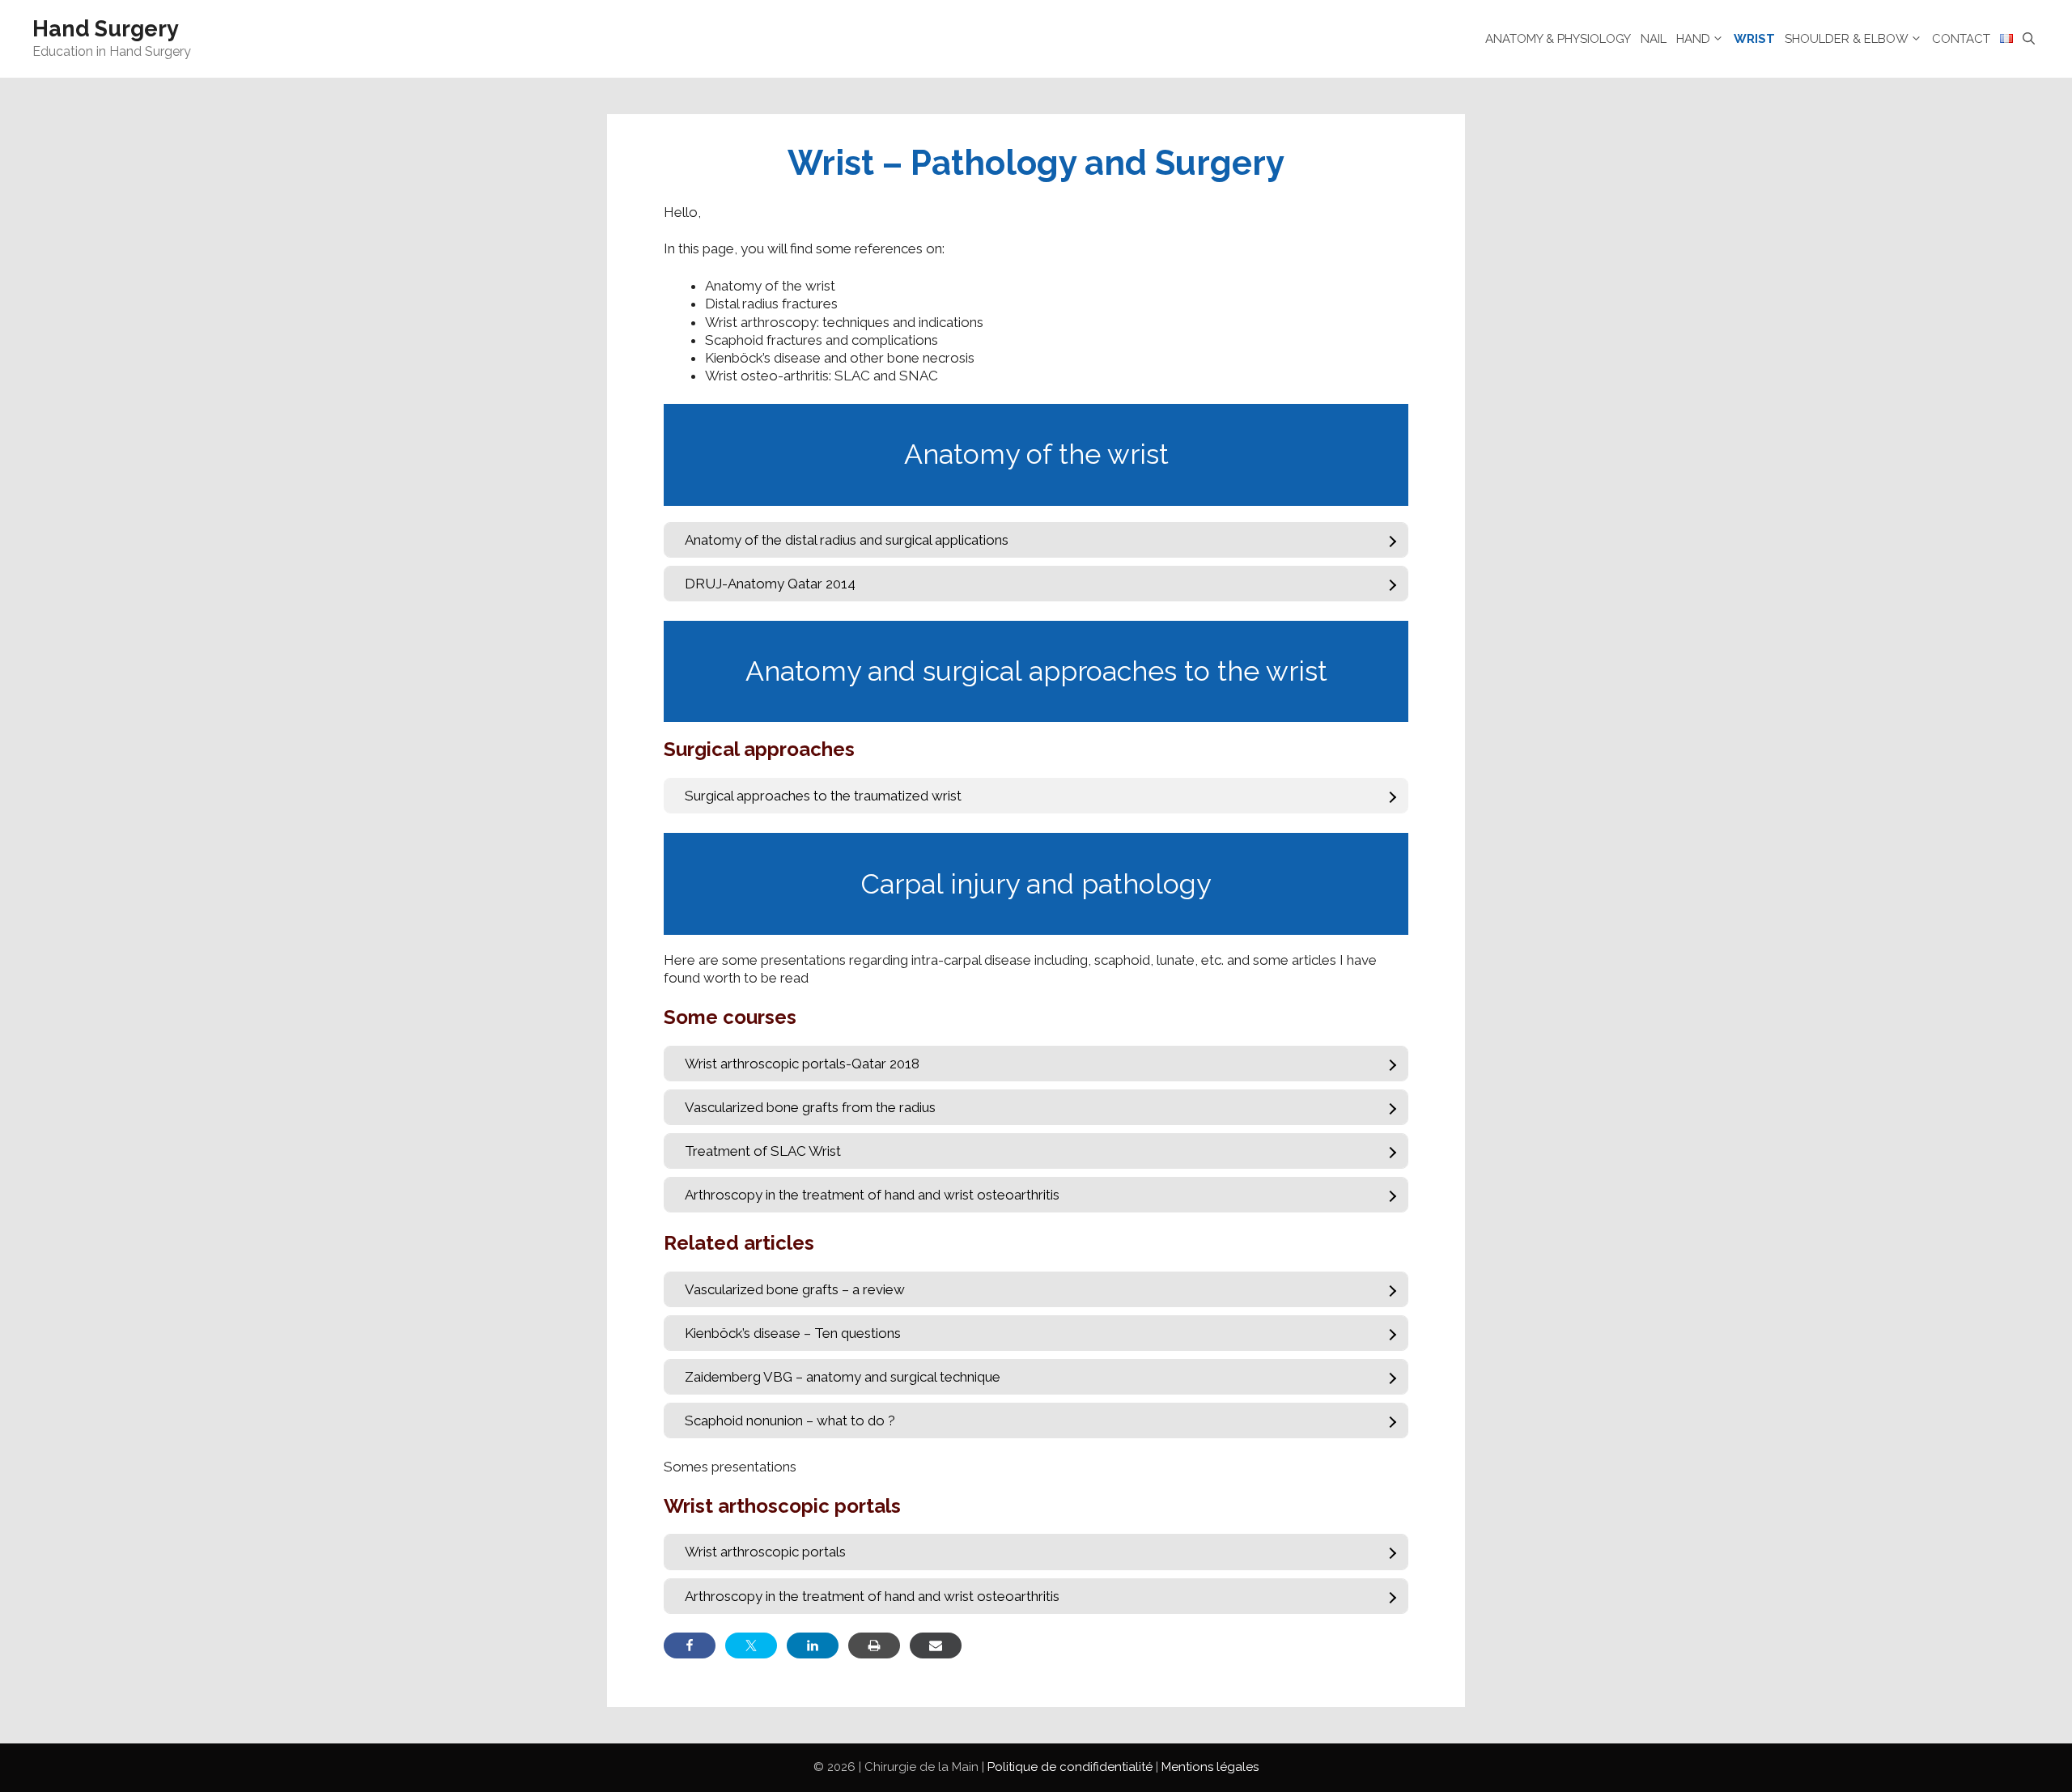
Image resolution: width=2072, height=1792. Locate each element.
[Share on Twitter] (751, 1645)
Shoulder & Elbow (1847, 39)
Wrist (1754, 39)
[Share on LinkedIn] (813, 1645)
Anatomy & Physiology (1558, 39)
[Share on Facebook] (690, 1645)
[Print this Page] (874, 1645)
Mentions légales (1210, 1767)
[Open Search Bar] (2029, 39)
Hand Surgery (106, 29)
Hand (1693, 39)
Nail (1654, 39)
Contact (1961, 39)
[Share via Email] (936, 1645)
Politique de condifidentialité (1070, 1767)
